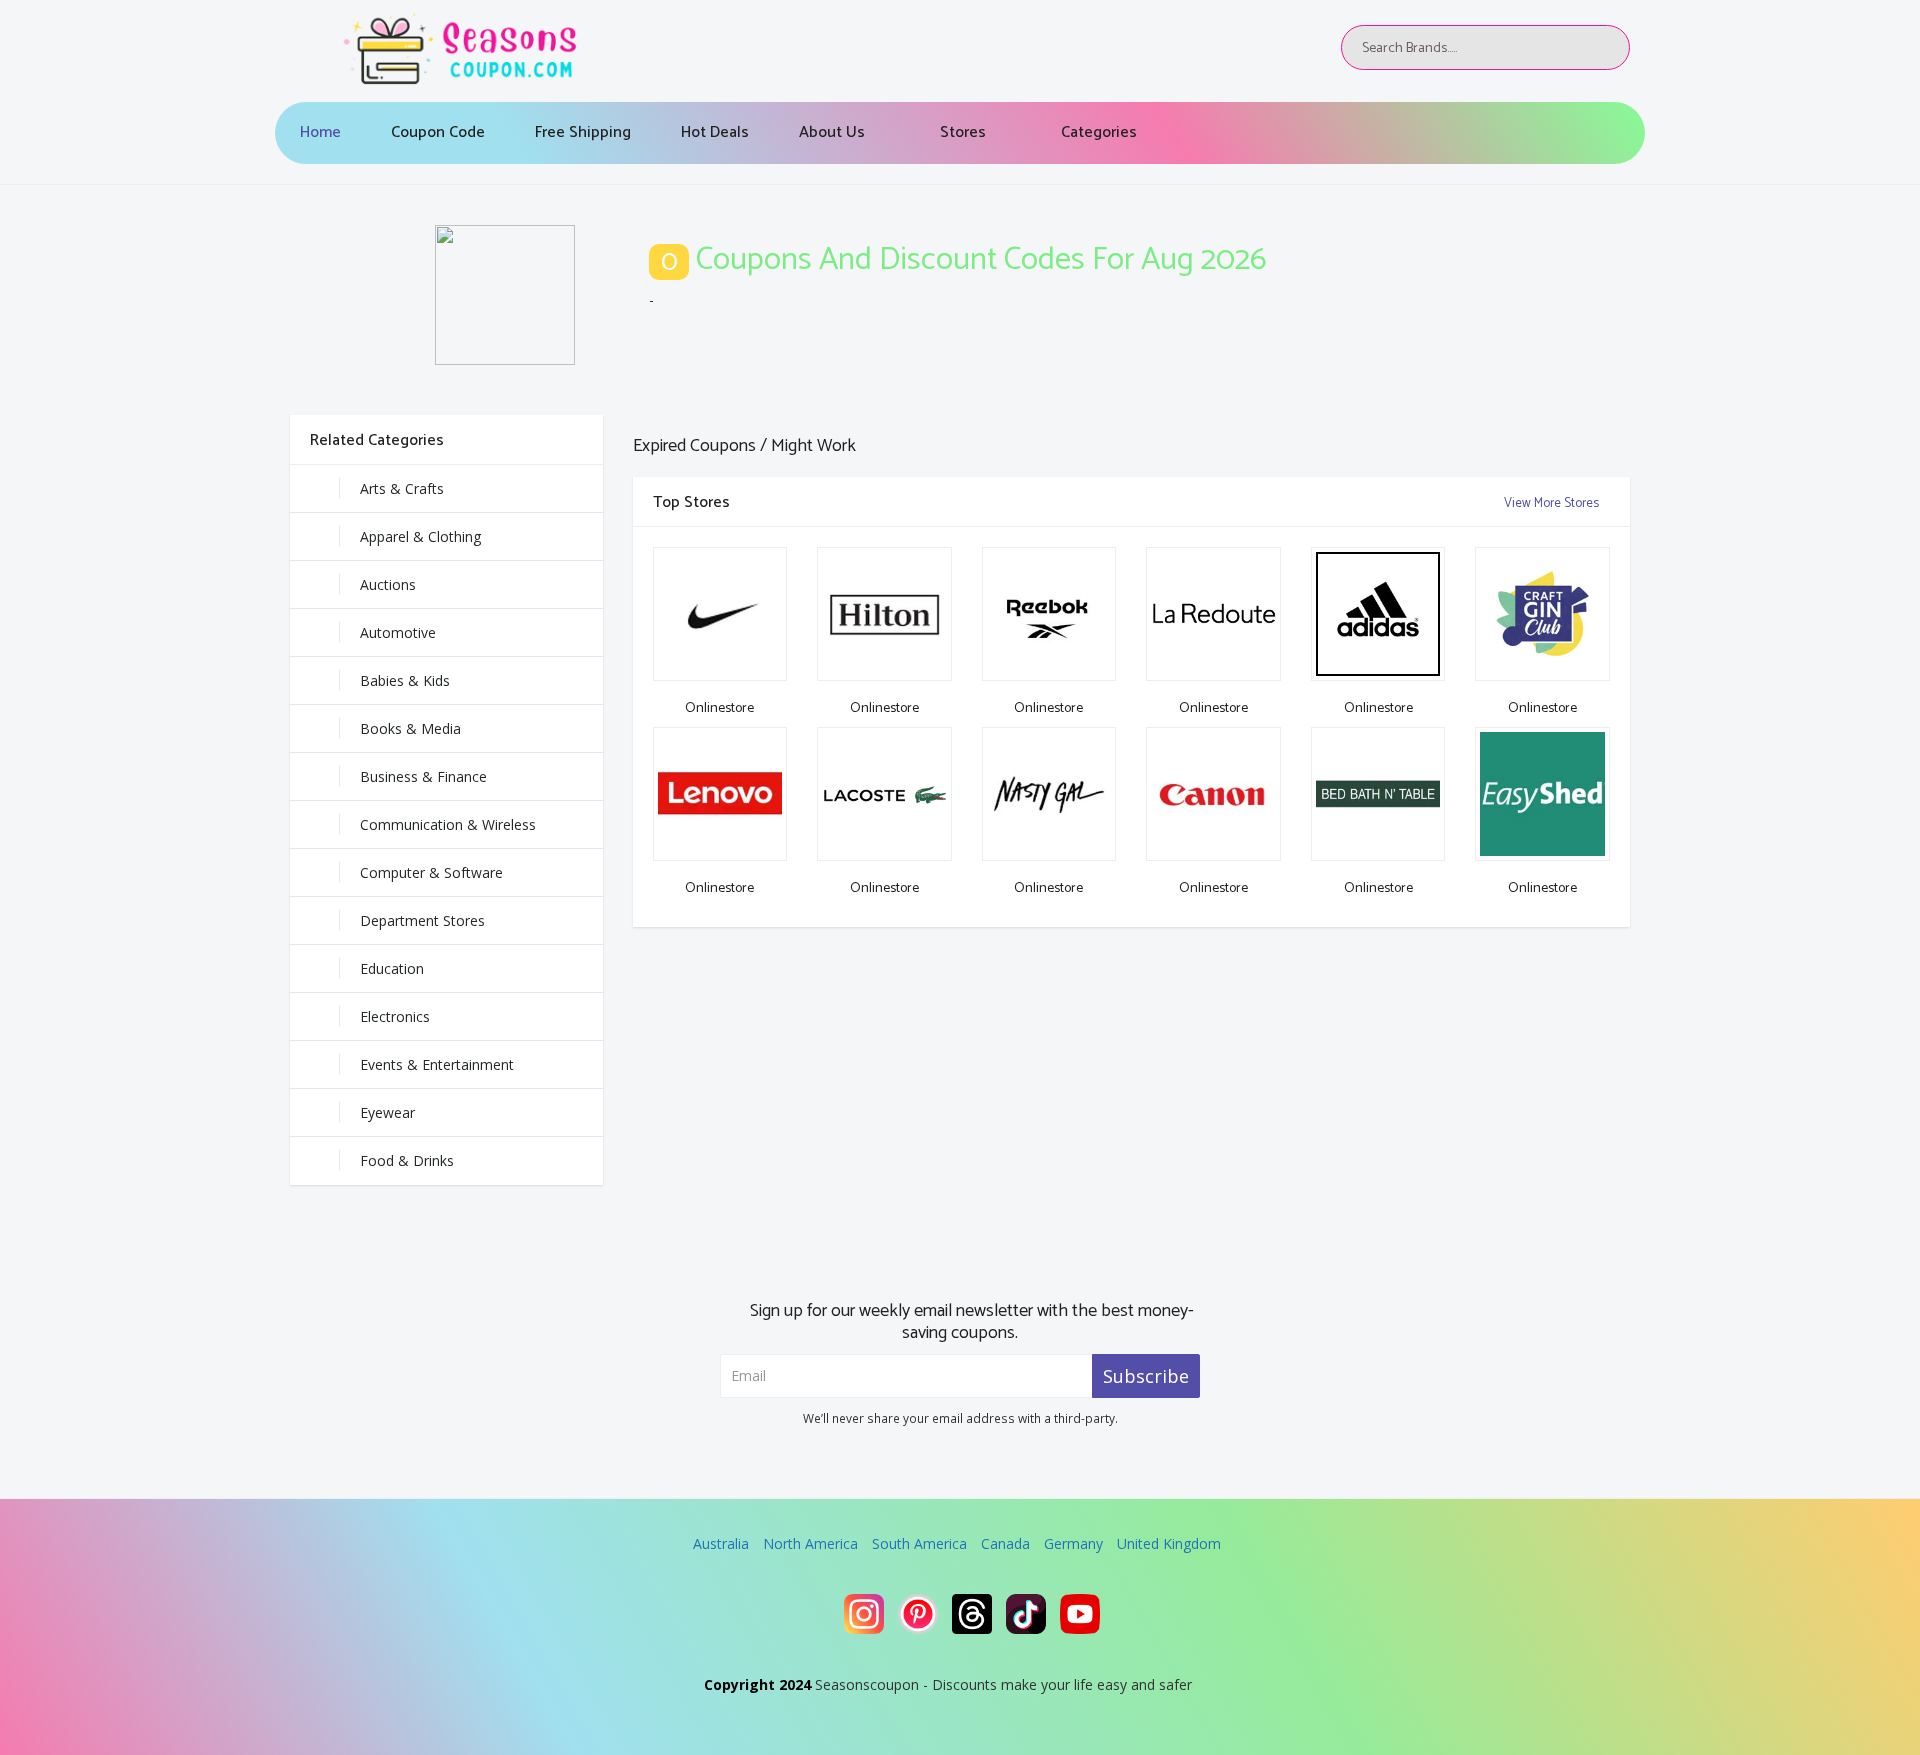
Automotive (398, 632)
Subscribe (1146, 1376)
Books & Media (410, 728)
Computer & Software (431, 872)
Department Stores (422, 920)
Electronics (395, 1016)
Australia (721, 1543)
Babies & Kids (405, 680)
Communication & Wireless (448, 824)
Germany (1073, 1543)
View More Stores (1553, 503)
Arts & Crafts (402, 488)
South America (919, 1543)
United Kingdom (1169, 1543)
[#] (864, 1614)
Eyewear (387, 1112)
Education (392, 968)
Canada (1005, 1543)
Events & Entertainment (437, 1064)
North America (810, 1543)
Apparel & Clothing (420, 536)
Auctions (388, 584)
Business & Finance (423, 776)
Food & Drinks (407, 1160)
